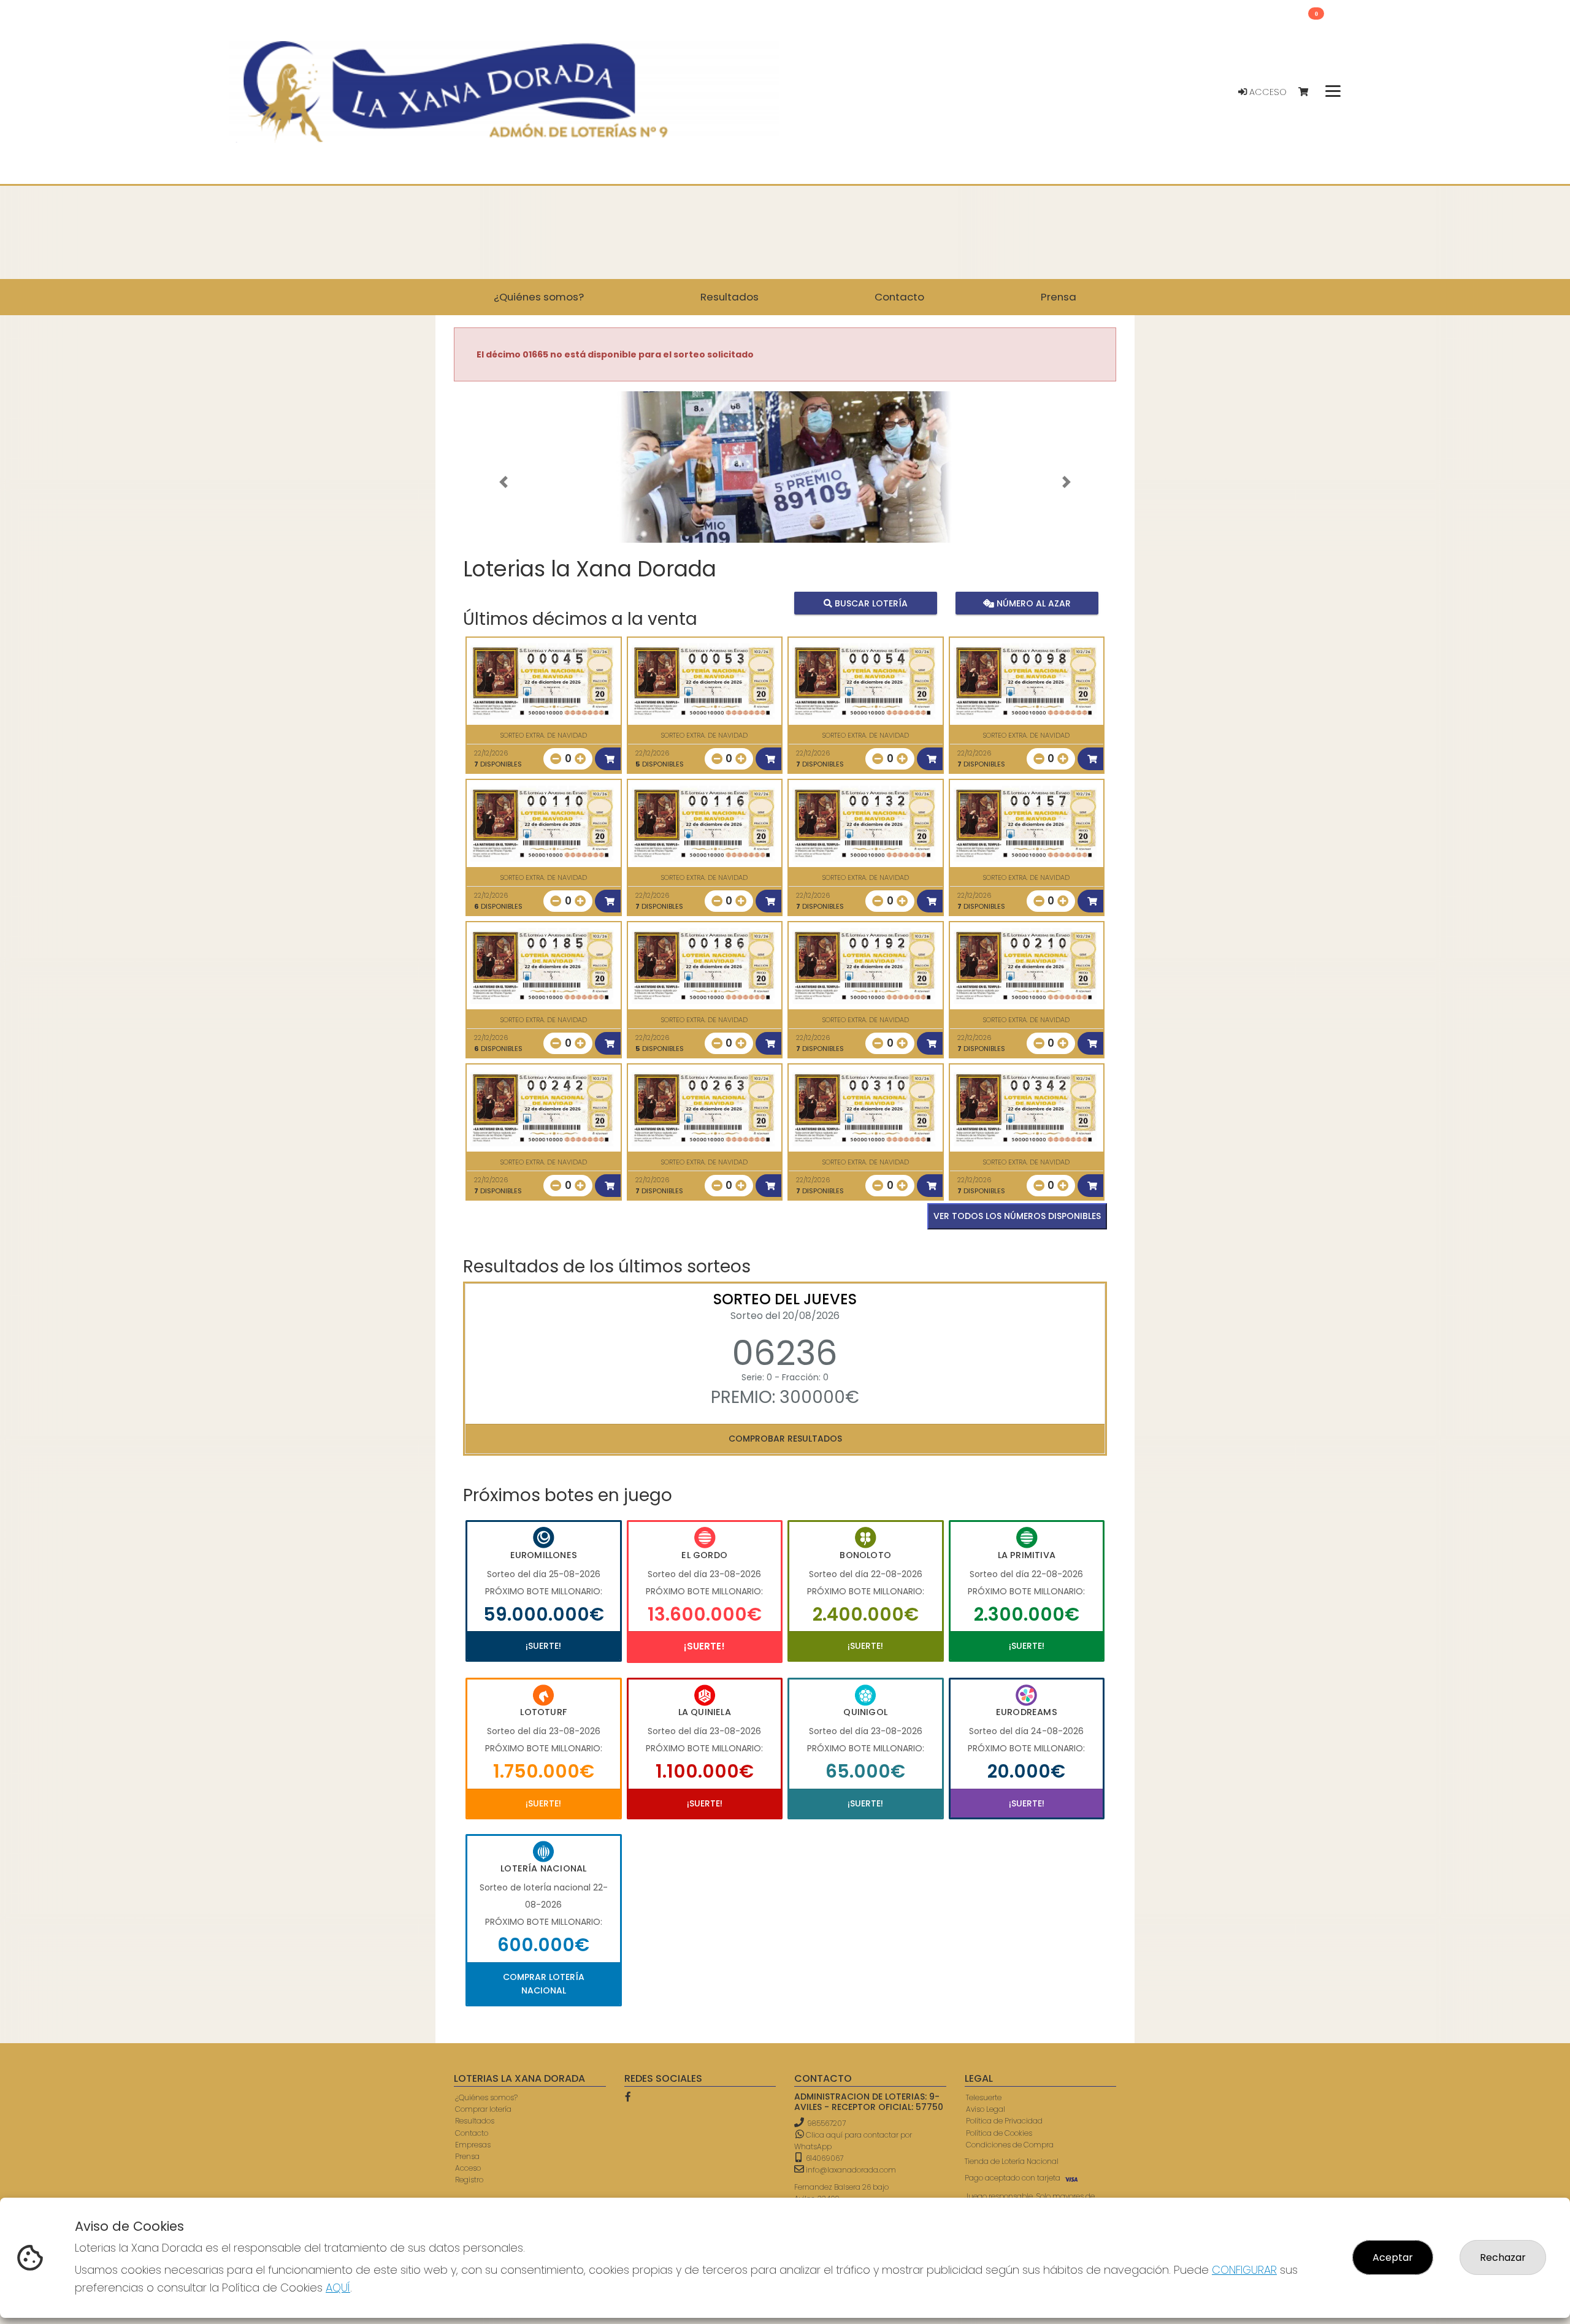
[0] (1309, 92)
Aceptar (1393, 2257)
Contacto (472, 2133)
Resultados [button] (729, 297)
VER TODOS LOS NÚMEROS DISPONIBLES (1017, 1216)
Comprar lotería (483, 2109)
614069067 (824, 2158)
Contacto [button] (899, 297)
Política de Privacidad (1004, 2121)
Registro (469, 2180)
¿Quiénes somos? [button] (539, 297)
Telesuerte (984, 2097)
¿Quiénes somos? (486, 2097)
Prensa (467, 2156)
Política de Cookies (999, 2133)
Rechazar (1503, 2257)
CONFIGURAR (1244, 2270)
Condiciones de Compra (1010, 2145)
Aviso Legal (986, 2109)
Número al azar (1032, 603)
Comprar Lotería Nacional (544, 1984)
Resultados (475, 2121)
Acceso (1267, 92)
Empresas (473, 2145)
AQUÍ (338, 2288)
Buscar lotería (870, 603)
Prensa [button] (1059, 297)
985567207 (826, 2123)
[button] (504, 483)
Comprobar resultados (785, 1439)
